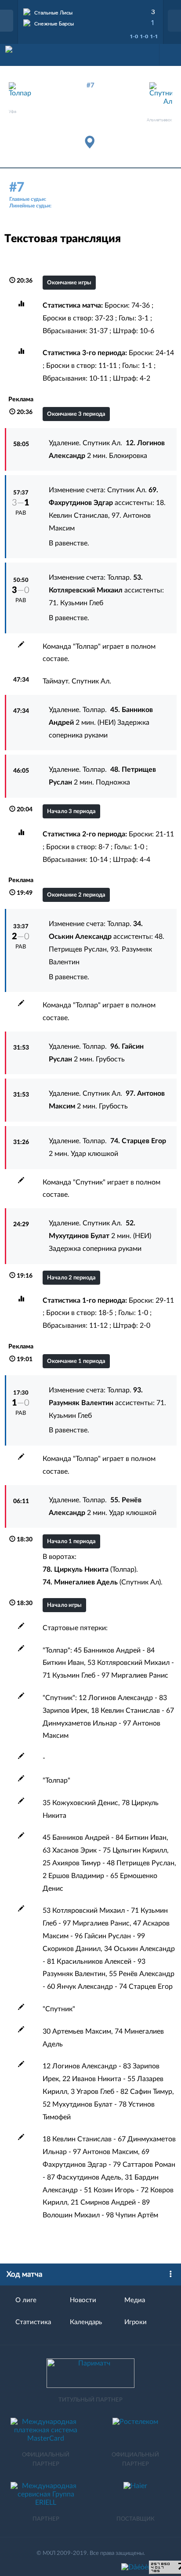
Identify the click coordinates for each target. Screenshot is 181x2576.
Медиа (135, 2300)
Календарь (86, 2322)
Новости (83, 2300)
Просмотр (90, 11)
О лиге (26, 2300)
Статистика (33, 2322)
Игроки (136, 2322)
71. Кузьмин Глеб (76, 603)
